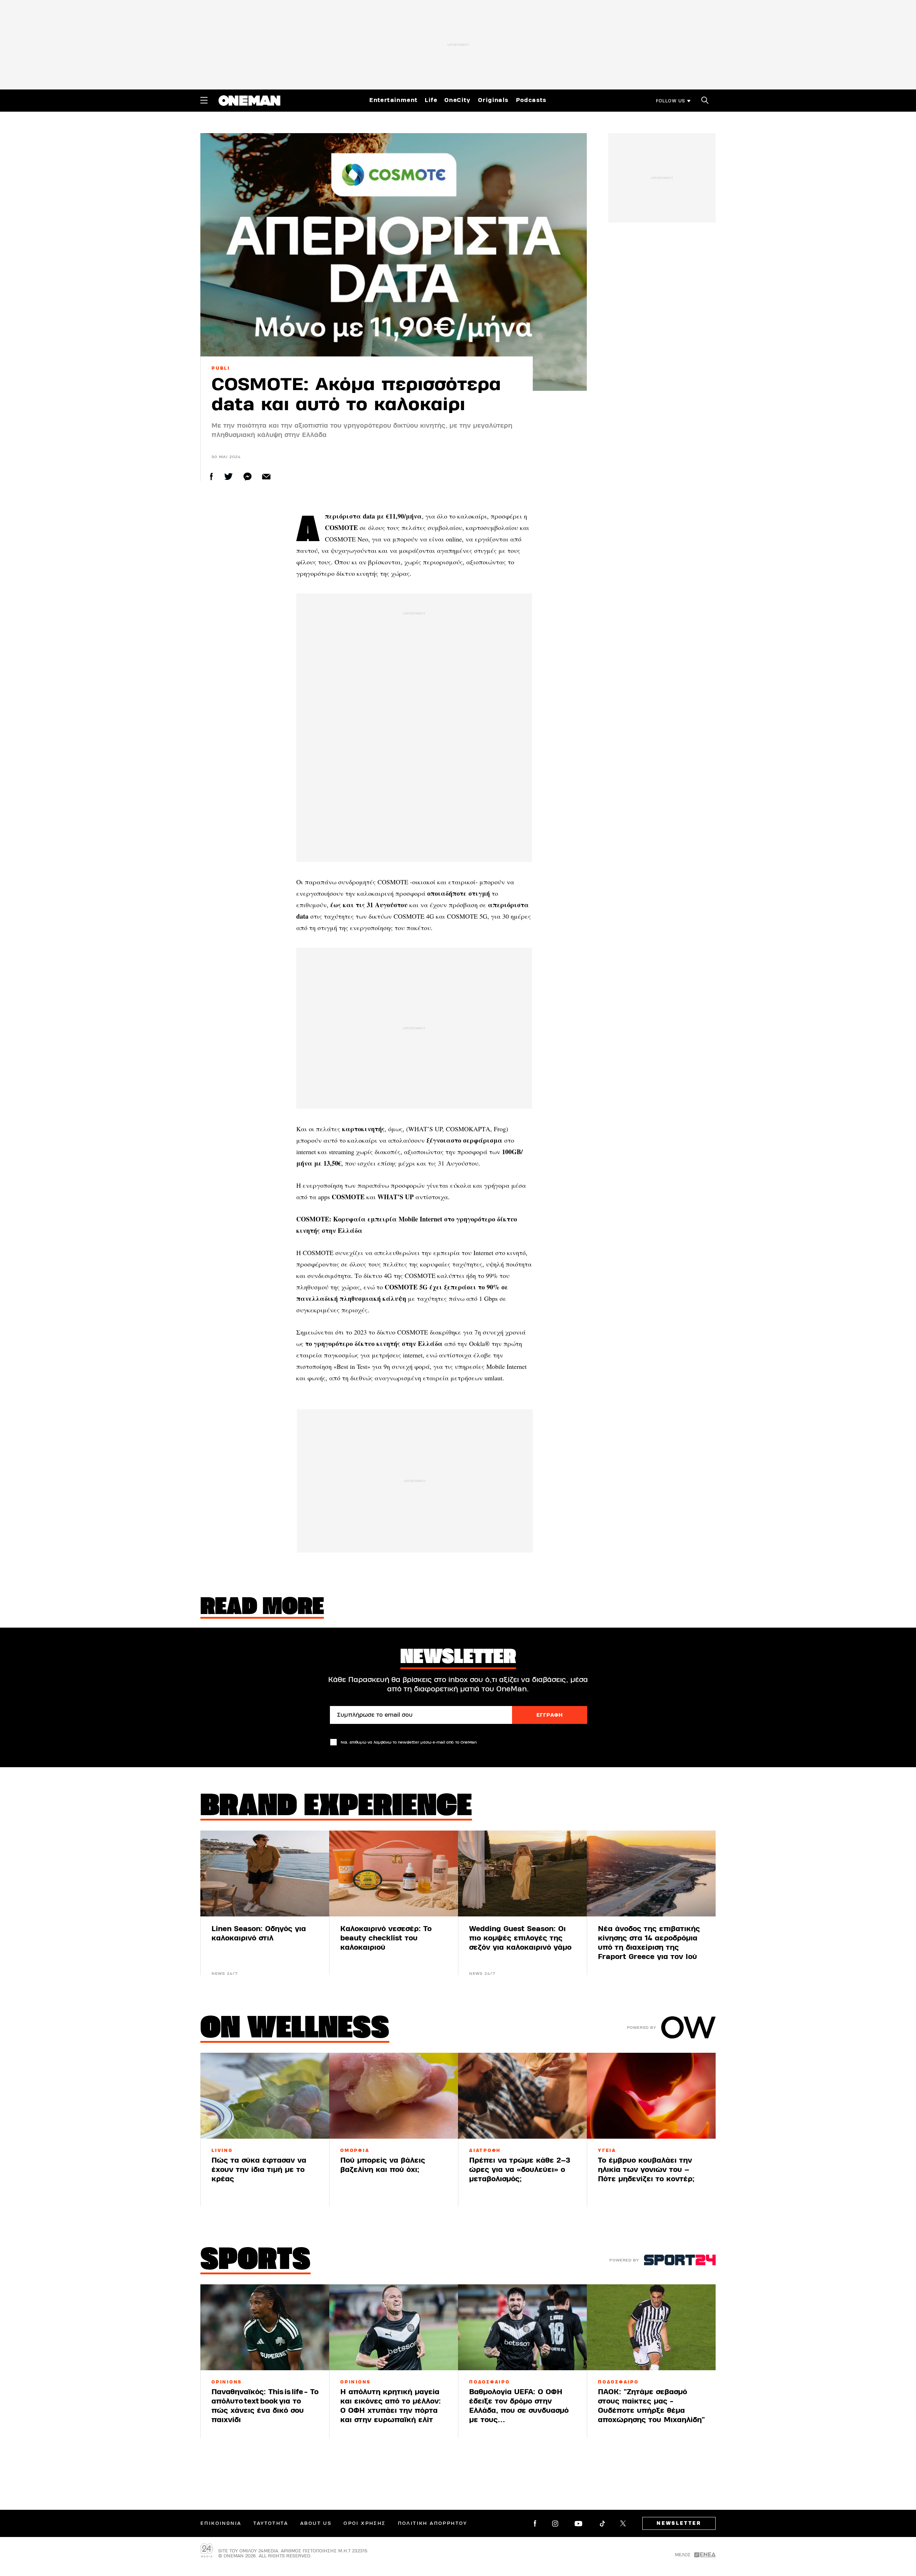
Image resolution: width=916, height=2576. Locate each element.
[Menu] (204, 100)
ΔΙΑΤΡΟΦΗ (485, 2150)
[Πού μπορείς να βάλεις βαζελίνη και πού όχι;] (394, 2096)
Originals (493, 100)
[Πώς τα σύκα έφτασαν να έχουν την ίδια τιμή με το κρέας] (265, 2096)
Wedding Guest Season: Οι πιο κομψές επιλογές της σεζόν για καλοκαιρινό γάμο (520, 1938)
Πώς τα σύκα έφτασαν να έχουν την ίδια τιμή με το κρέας (259, 2170)
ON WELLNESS (295, 2030)
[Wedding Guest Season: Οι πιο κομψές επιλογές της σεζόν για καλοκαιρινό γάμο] (522, 1873)
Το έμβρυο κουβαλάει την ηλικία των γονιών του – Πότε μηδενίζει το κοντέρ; (646, 2170)
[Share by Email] (266, 477)
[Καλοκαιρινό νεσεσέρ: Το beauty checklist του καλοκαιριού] (394, 1873)
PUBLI (221, 368)
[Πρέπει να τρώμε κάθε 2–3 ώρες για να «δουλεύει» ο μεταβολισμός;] (522, 2096)
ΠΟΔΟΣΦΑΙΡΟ (489, 2382)
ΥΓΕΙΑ (607, 2150)
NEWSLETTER (679, 2523)
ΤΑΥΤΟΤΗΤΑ (271, 2523)
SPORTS (255, 2261)
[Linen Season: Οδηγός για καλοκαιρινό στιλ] (265, 1873)
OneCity (458, 100)
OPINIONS (227, 2382)
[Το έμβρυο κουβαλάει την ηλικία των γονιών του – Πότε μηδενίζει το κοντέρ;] (651, 2096)
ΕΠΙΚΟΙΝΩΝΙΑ (221, 2523)
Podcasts (531, 100)
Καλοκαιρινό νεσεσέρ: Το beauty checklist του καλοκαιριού (386, 1938)
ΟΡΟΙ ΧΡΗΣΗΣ (364, 2523)
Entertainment (393, 100)
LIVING (222, 2150)
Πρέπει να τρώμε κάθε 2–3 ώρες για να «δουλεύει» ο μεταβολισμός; (520, 2170)
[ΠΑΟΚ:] (651, 2327)
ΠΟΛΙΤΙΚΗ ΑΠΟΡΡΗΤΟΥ (433, 2523)
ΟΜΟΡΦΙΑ (355, 2150)
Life (431, 100)
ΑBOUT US (316, 2523)
